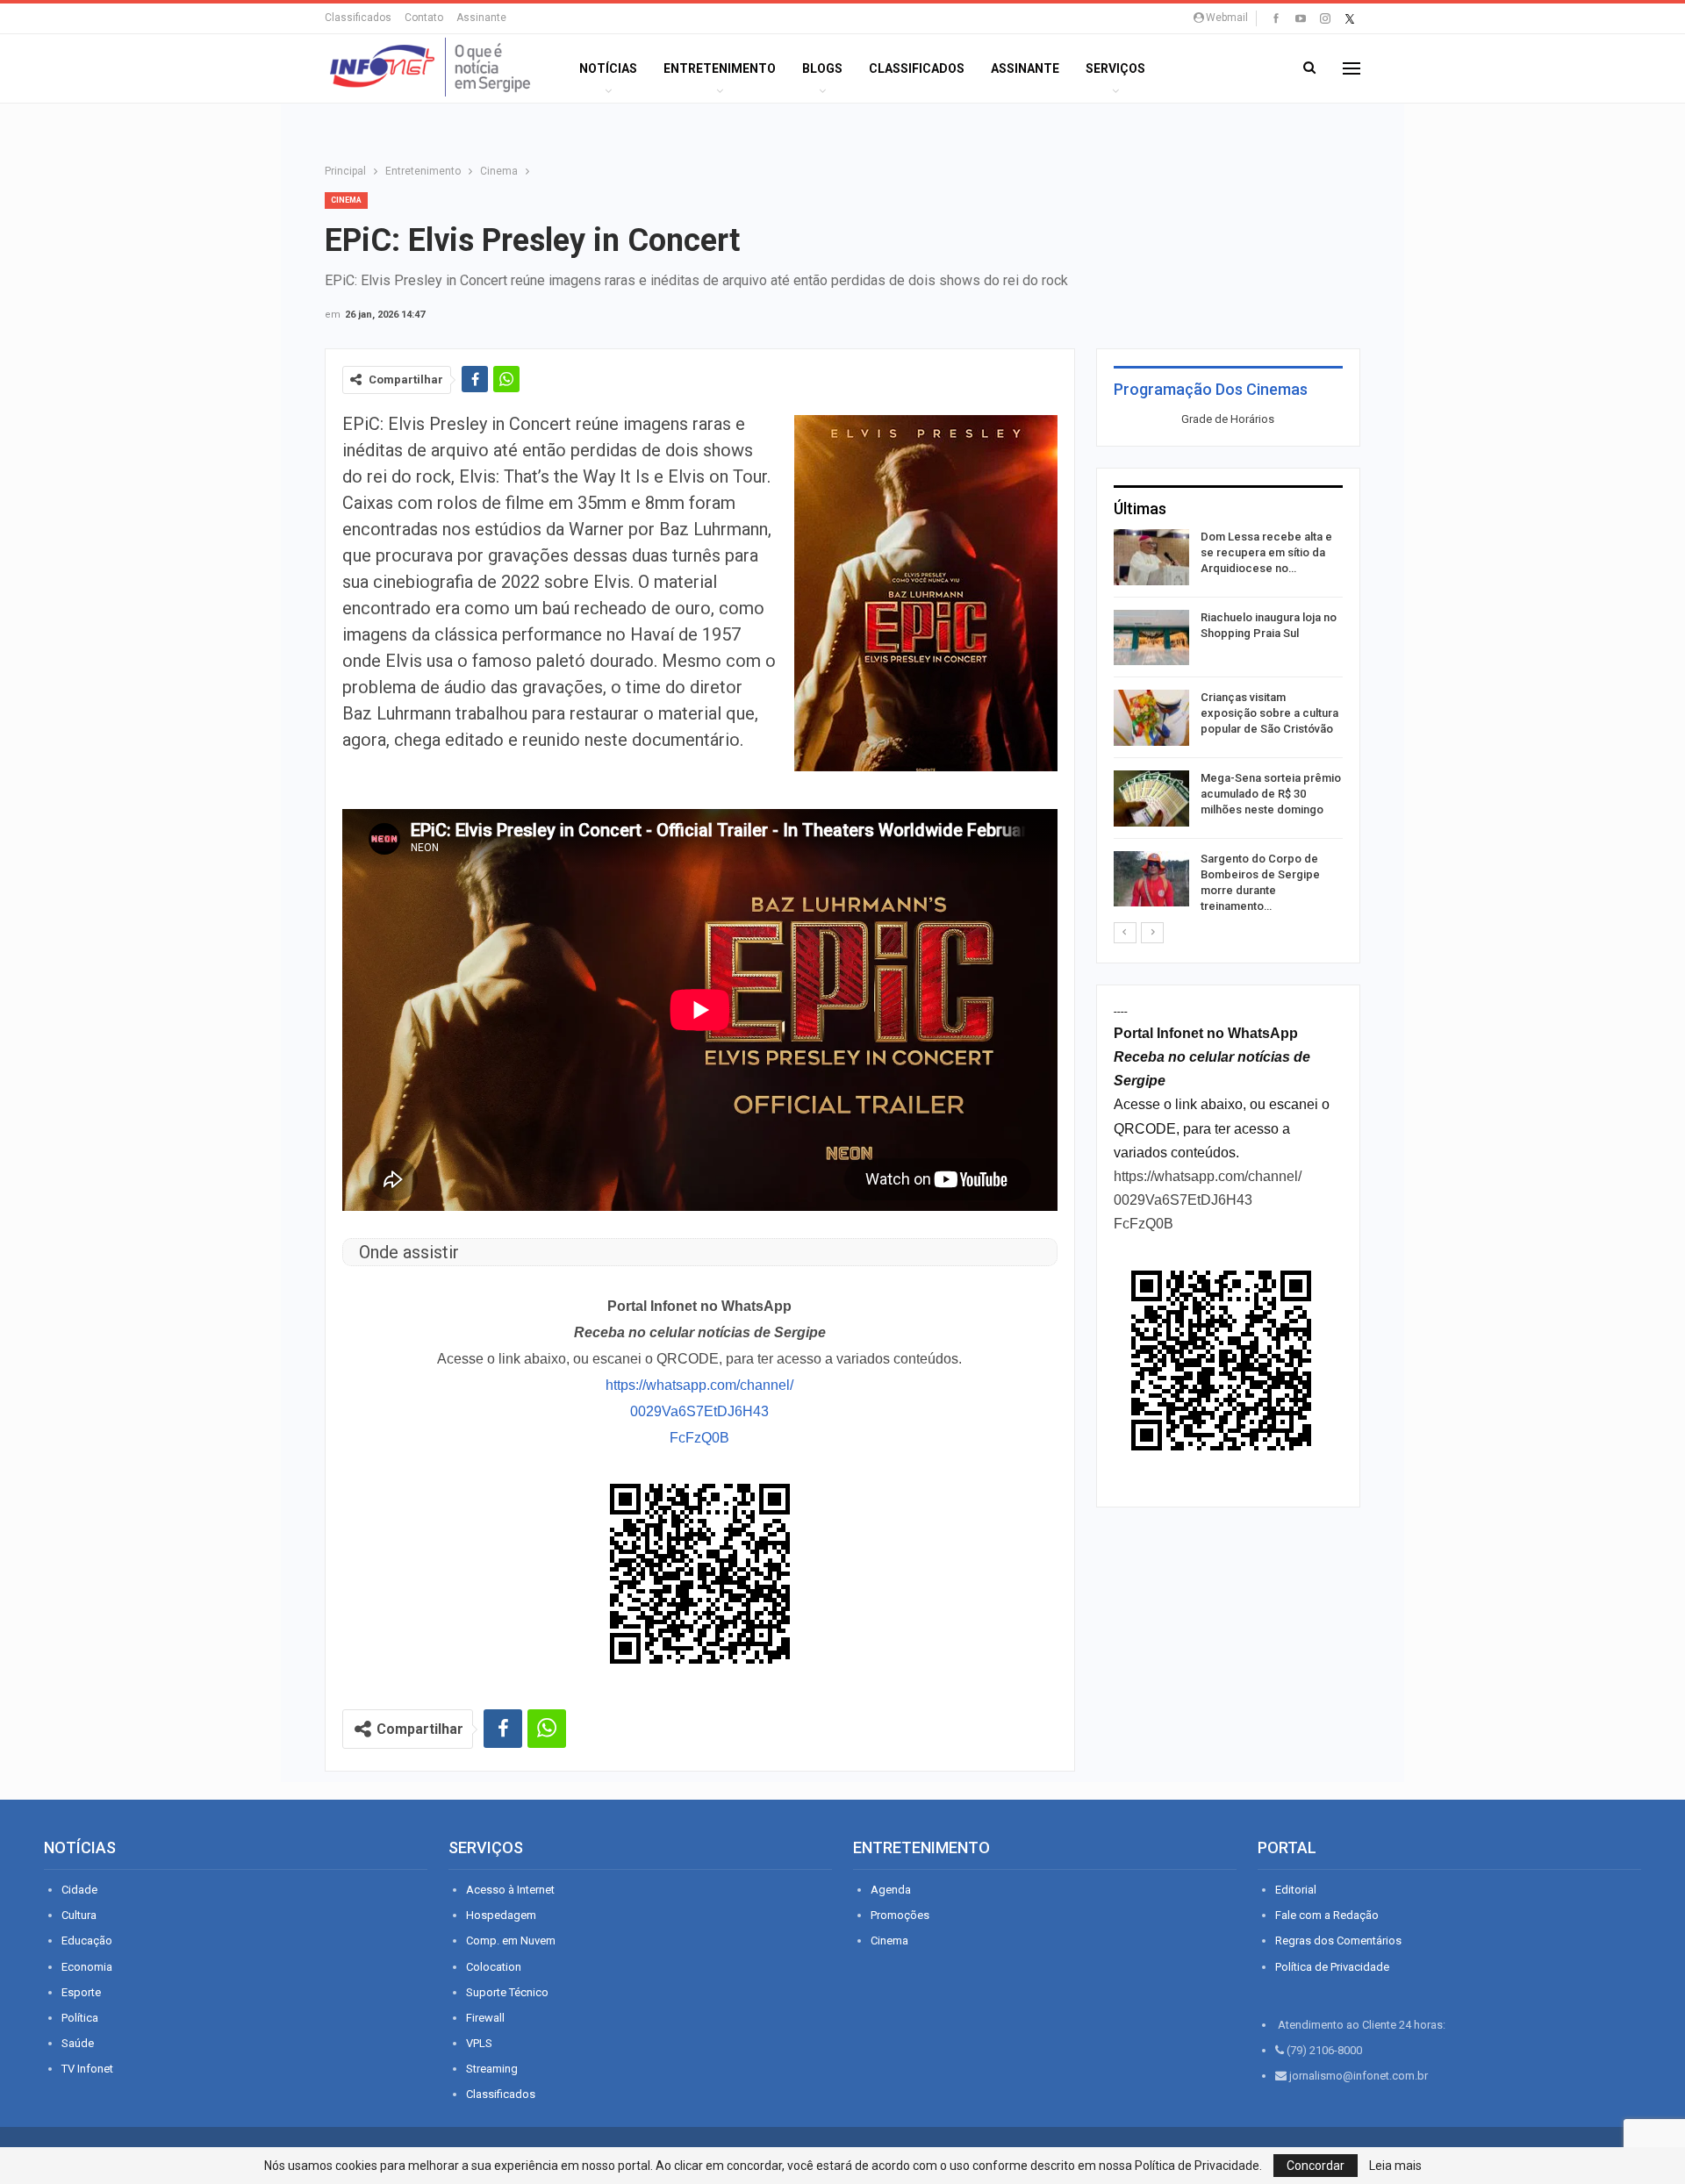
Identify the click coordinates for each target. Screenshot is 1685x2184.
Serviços (1115, 68)
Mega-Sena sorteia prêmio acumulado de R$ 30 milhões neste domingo (1271, 794)
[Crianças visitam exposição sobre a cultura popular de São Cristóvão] (1151, 718)
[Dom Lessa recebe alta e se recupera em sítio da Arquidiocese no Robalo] (1151, 557)
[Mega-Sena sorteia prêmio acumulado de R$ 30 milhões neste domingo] (1151, 798)
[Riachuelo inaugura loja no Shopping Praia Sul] (1151, 638)
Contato (424, 18)
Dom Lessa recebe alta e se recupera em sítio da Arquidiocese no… (1266, 552)
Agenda (891, 1890)
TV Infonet (87, 2069)
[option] (1228, 725)
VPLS (479, 2043)
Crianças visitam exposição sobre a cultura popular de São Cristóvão (1269, 713)
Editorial (1296, 1890)
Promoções (900, 1915)
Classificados (358, 18)
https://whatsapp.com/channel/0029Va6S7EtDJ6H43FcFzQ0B (699, 1411)
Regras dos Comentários (1338, 1941)
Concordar (1316, 2166)
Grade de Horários (1228, 419)
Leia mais (1395, 2166)
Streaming (492, 2069)
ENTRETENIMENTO (720, 68)
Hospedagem (501, 1915)
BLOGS (822, 68)
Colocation (494, 1967)
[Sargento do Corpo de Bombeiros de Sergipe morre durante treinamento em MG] (1151, 879)
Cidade (79, 1890)
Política (80, 2018)
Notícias (608, 68)
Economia (87, 1967)
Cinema (346, 200)
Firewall (485, 2018)
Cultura (79, 1915)
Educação (87, 1941)
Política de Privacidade (1332, 1967)
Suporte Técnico (507, 1992)
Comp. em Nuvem (511, 1941)
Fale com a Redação (1327, 1915)
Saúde (78, 2043)
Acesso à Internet (510, 1890)
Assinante (481, 18)
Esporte (81, 1992)
